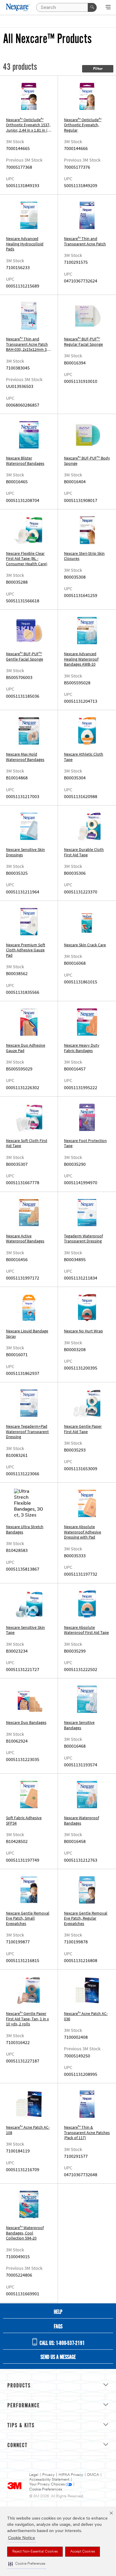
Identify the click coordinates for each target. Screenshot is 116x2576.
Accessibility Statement (49, 2480)
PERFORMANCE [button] (24, 2406)
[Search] (92, 7)
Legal (34, 2475)
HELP (58, 2312)
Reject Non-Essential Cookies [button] (35, 2552)
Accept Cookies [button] (83, 2552)
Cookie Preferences (46, 2489)
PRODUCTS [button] (19, 2386)
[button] (27, 2564)
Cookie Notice (22, 2538)
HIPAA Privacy (71, 2475)
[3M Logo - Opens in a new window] (18, 7)
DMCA (93, 2475)
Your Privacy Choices (47, 2484)
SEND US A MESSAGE (58, 2357)
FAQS (58, 2327)
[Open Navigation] (108, 8)
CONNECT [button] (18, 2446)
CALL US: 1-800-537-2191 (62, 2343)
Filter (98, 69)
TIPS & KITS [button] (21, 2426)
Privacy (48, 2475)
